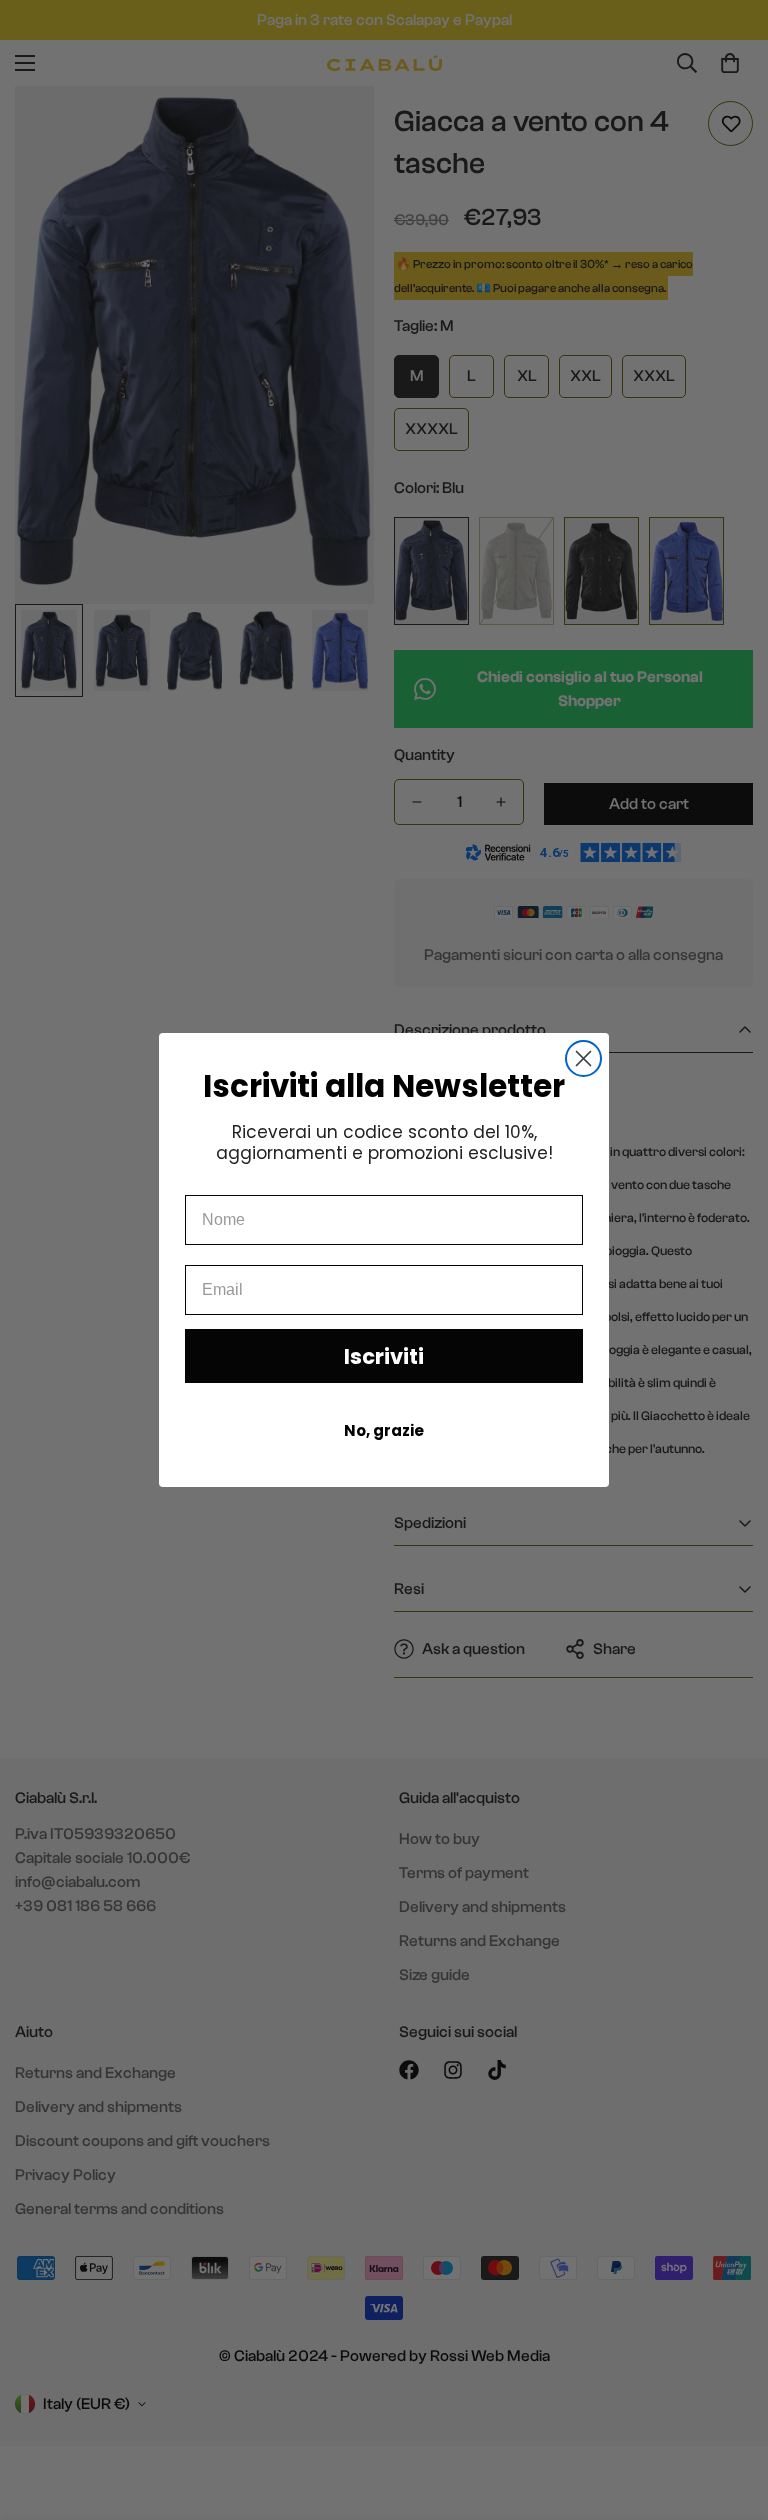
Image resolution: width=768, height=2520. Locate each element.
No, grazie (384, 1430)
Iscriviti (384, 1356)
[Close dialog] (583, 1058)
